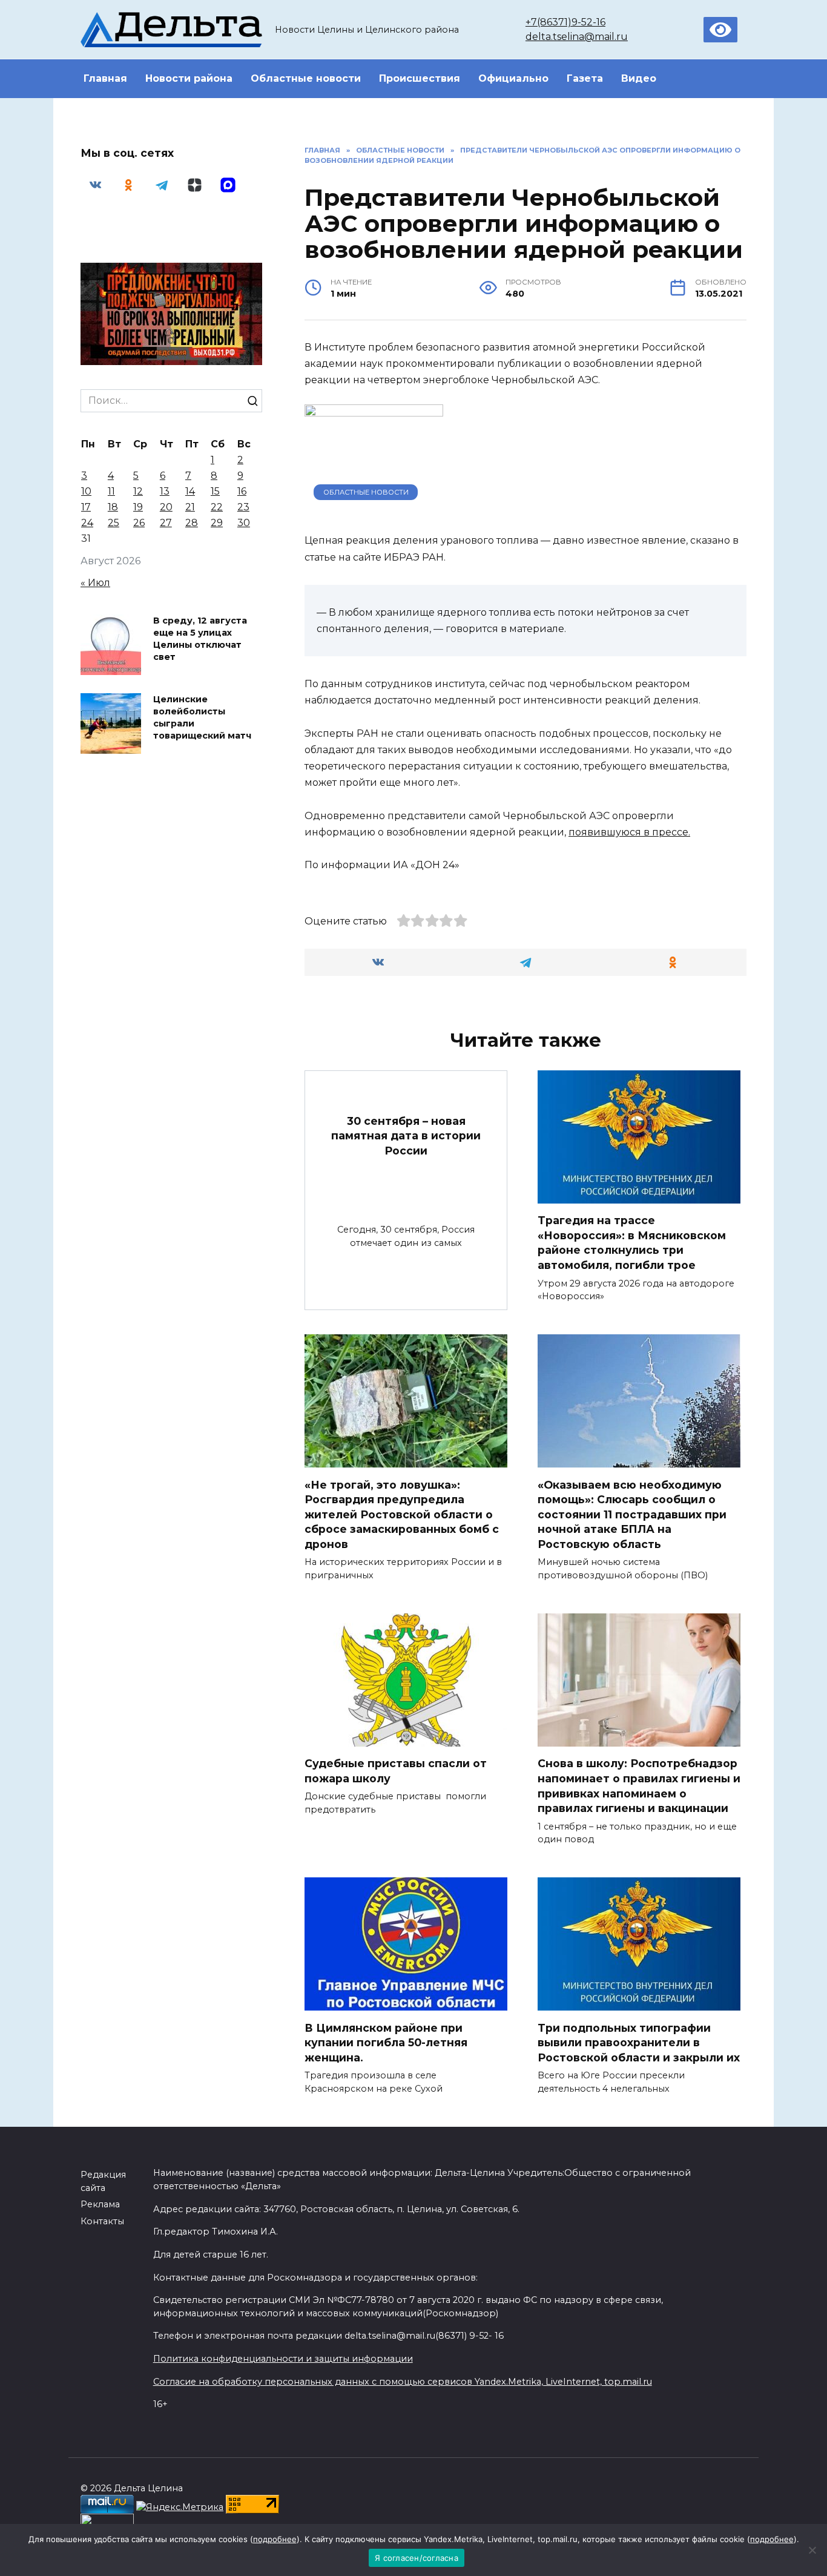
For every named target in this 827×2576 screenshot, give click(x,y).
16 (242, 491)
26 (139, 523)
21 (190, 507)
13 (165, 491)
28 (192, 523)
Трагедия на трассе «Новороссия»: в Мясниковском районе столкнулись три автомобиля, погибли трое (632, 1243)
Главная (105, 78)
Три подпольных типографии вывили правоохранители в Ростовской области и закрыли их (639, 2042)
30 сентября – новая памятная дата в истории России (406, 1135)
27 (166, 523)
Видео (639, 78)
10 (86, 491)
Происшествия (420, 78)
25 (114, 523)
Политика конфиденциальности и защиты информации (283, 2359)
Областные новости (306, 78)
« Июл (95, 583)
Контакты (102, 2221)
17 (86, 507)
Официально (513, 78)
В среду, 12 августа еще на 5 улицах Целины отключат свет (200, 639)
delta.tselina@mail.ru (577, 37)
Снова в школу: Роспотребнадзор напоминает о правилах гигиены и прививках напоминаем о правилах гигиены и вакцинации (639, 1786)
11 (111, 491)
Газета (585, 78)
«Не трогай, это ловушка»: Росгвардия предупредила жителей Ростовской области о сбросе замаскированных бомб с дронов (402, 1514)
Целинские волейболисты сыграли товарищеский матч (202, 717)
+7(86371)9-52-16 (565, 22)
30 (244, 523)
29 (217, 523)
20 (166, 507)
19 (138, 507)
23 (243, 507)
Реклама (100, 2204)
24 (87, 523)
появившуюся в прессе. (629, 832)
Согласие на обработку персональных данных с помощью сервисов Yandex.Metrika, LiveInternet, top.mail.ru (403, 2382)
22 (217, 507)
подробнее (275, 2539)
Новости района (189, 78)
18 (113, 507)
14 (190, 491)
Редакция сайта (103, 2181)
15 (215, 491)
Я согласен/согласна (417, 2558)
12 (138, 491)
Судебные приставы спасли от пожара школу (396, 1771)
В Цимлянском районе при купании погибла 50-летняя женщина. (386, 2042)
